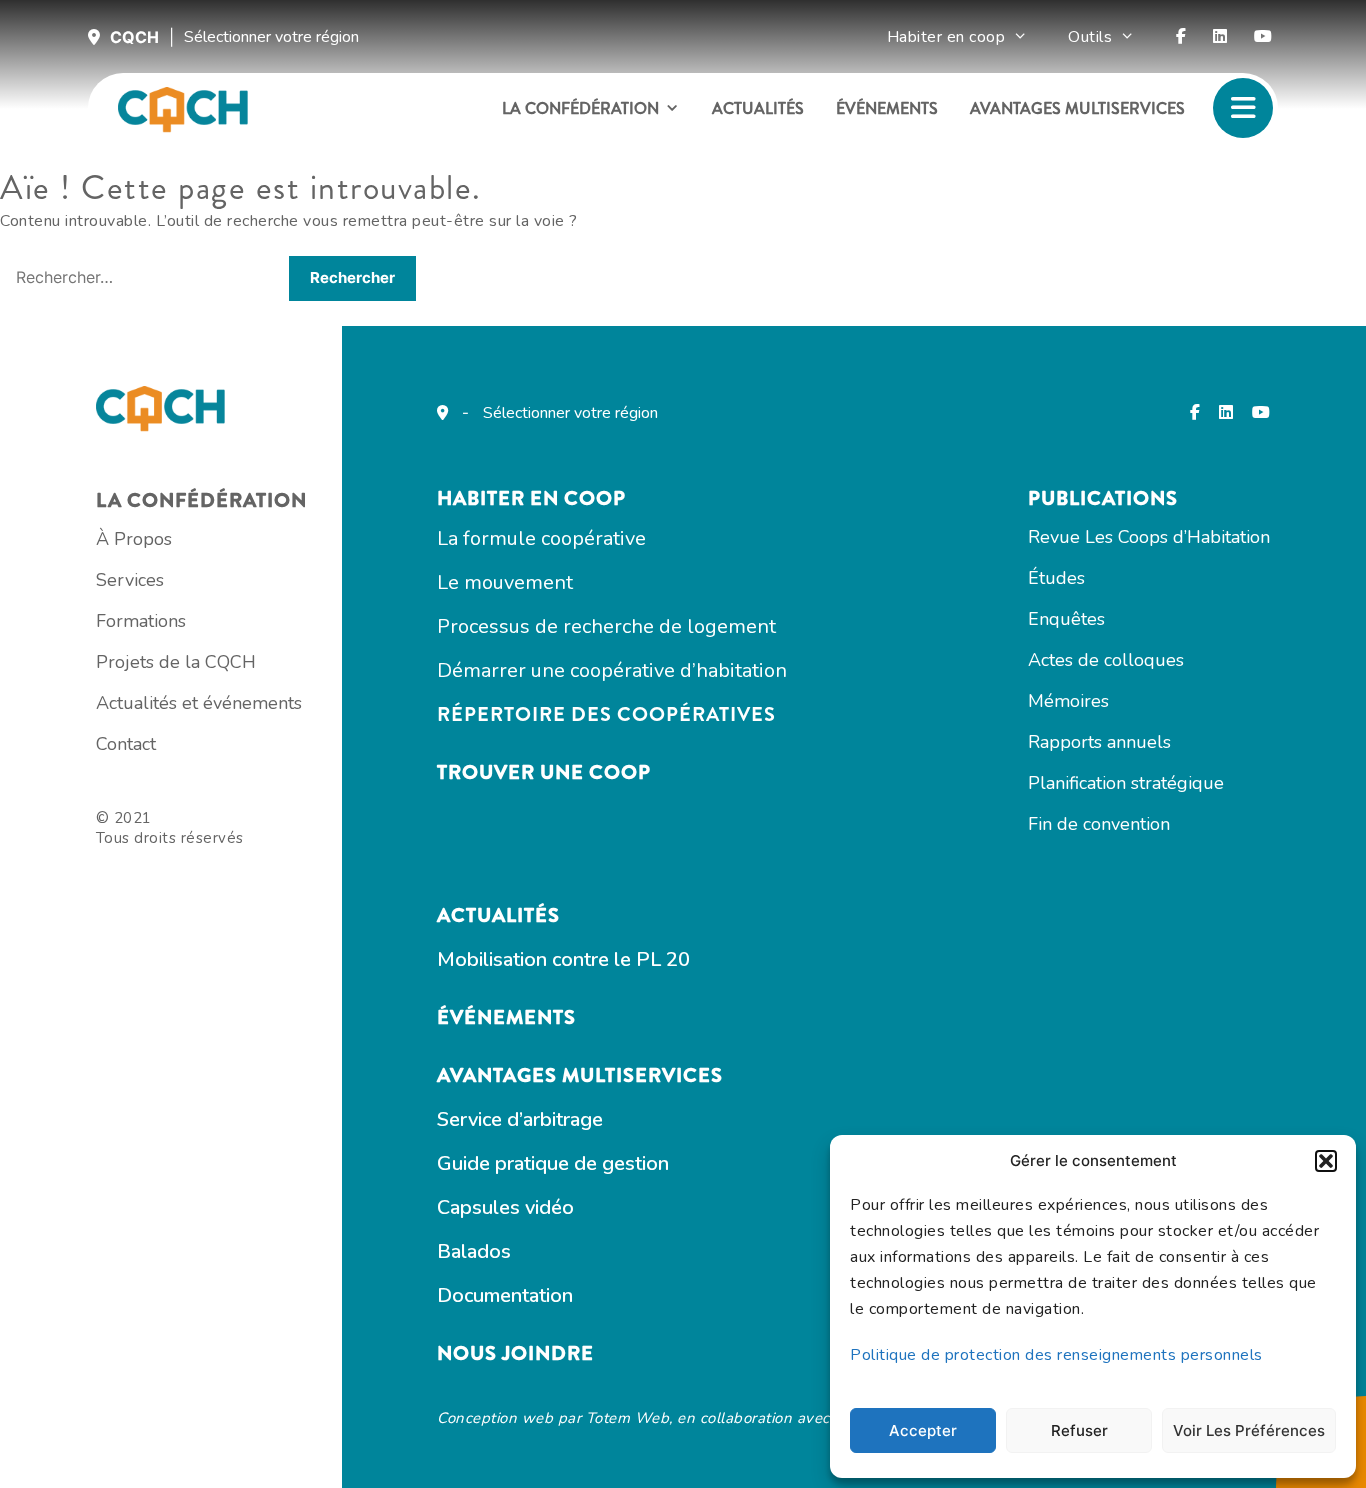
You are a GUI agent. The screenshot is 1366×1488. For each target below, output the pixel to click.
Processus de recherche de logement (606, 626)
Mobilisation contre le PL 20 (563, 959)
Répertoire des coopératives (606, 714)
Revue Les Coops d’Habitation (1149, 537)
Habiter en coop (946, 37)
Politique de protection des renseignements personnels (1056, 1355)
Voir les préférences (1249, 1430)
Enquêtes (1066, 619)
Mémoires (1068, 701)
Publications (1103, 498)
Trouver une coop (544, 772)
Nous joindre (515, 1353)
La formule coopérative (541, 538)
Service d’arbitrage (520, 1119)
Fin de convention (1099, 824)
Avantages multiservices (1077, 108)
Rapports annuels (1099, 742)
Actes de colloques (1106, 660)
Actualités (758, 108)
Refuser (1079, 1430)
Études (1056, 578)
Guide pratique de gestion (553, 1163)
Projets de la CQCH (176, 662)
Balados (474, 1251)
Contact (126, 744)
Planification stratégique (1126, 783)
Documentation (505, 1295)
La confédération (580, 108)
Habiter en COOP (531, 498)
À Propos (134, 539)
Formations (141, 621)
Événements (887, 108)
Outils (1090, 37)
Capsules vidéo (505, 1207)
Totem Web (628, 1418)
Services (130, 580)
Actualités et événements (199, 703)
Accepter (923, 1430)
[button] (1326, 1161)
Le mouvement (505, 582)
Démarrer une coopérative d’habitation (612, 670)
